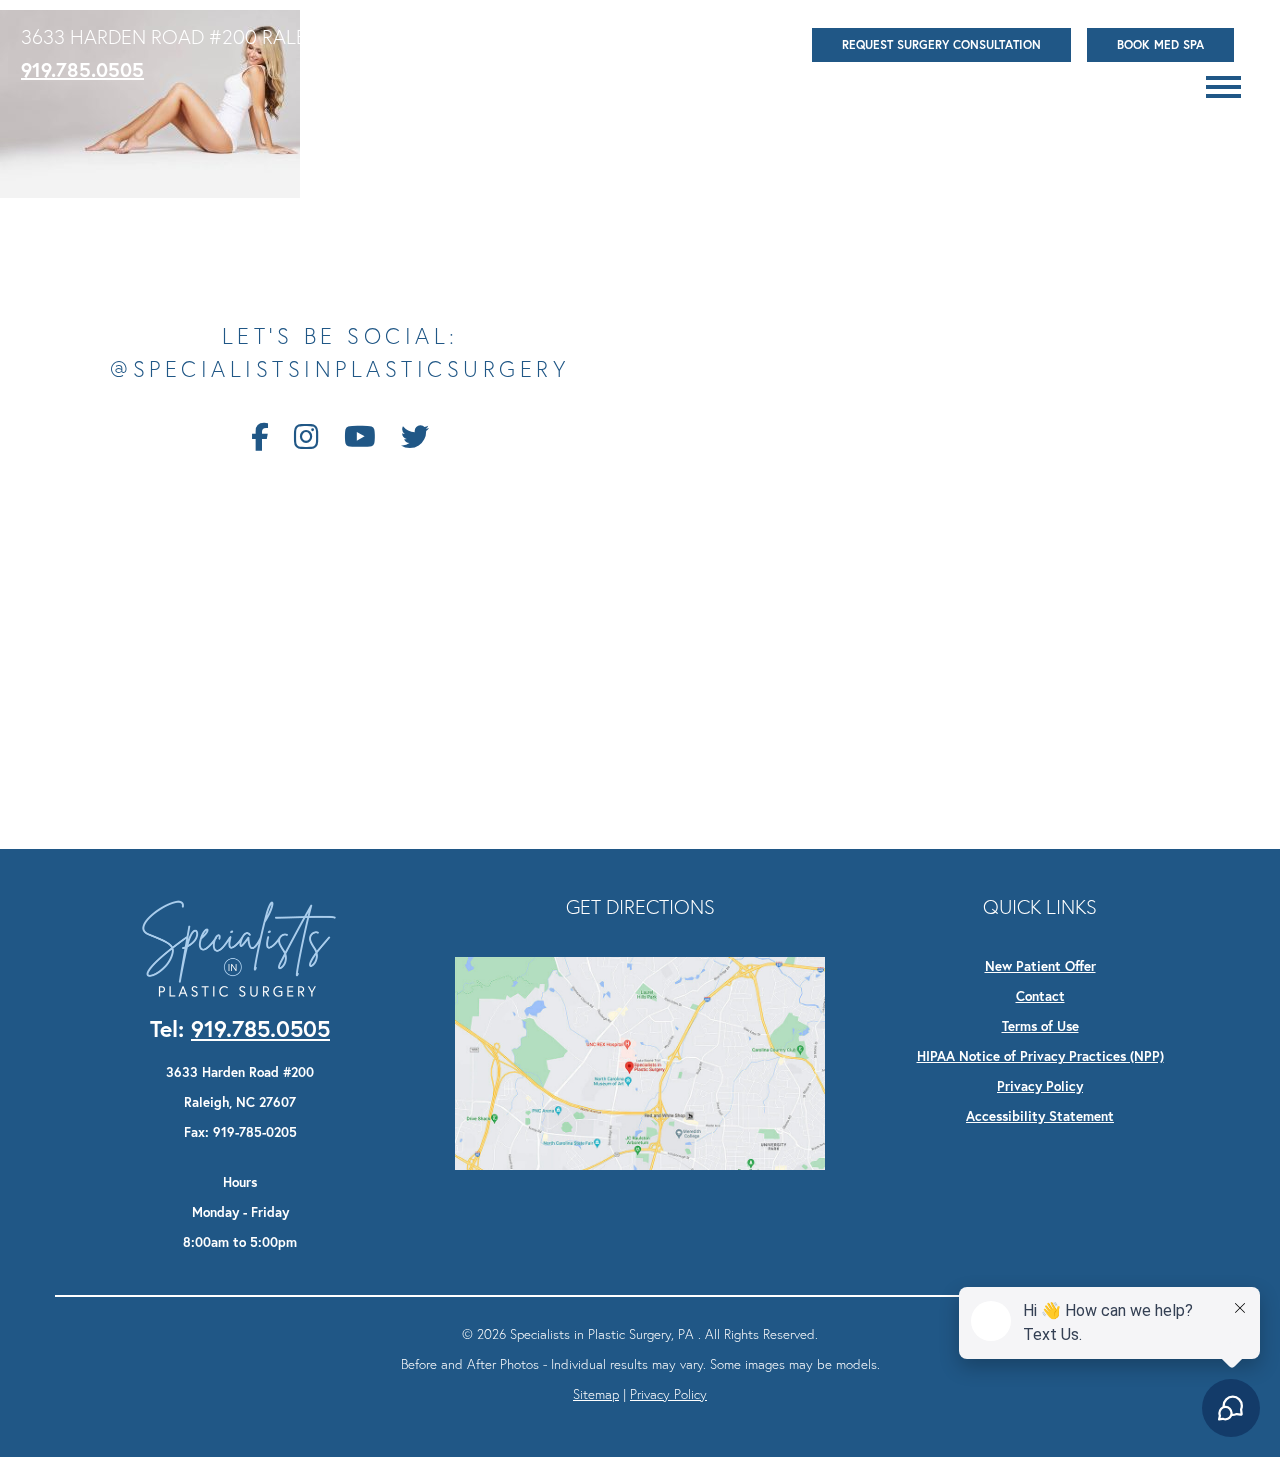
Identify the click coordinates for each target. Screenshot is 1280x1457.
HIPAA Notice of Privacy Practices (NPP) (1040, 1056)
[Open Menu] (1223, 87)
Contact (1040, 996)
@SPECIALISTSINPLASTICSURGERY (340, 369)
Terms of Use (1040, 1026)
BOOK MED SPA (1160, 44)
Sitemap (596, 1394)
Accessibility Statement (1040, 1116)
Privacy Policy (1040, 1086)
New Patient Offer (1040, 966)
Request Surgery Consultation (941, 44)
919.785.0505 (82, 69)
